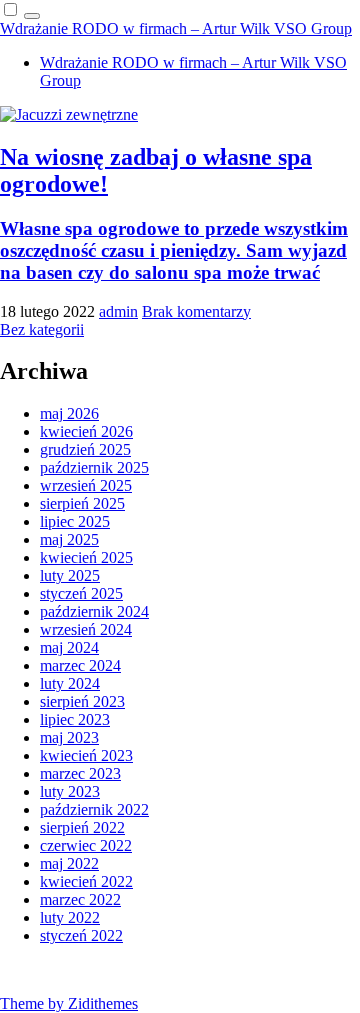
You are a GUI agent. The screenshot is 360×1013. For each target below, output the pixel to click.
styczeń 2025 (81, 593)
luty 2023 (70, 791)
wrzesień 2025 (86, 485)
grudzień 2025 (85, 449)
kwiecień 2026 (86, 431)
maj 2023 (69, 737)
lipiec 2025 (75, 521)
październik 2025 (94, 467)
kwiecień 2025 (86, 557)
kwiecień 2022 (86, 881)
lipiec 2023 (75, 719)
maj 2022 (69, 863)
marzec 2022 (80, 899)
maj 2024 (69, 647)
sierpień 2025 (82, 503)
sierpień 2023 (82, 701)
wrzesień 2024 (86, 629)
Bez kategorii (42, 329)
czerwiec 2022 (86, 845)
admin (118, 311)
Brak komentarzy (196, 311)
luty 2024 (70, 683)
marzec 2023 (80, 773)
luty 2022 (70, 917)
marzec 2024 (80, 665)
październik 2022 (94, 809)
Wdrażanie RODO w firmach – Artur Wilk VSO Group (176, 28)
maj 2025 (69, 539)
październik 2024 (94, 611)
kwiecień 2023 (86, 755)
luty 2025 (70, 575)
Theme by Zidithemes (69, 1003)
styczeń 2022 (81, 935)
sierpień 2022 (82, 827)
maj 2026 (69, 413)
